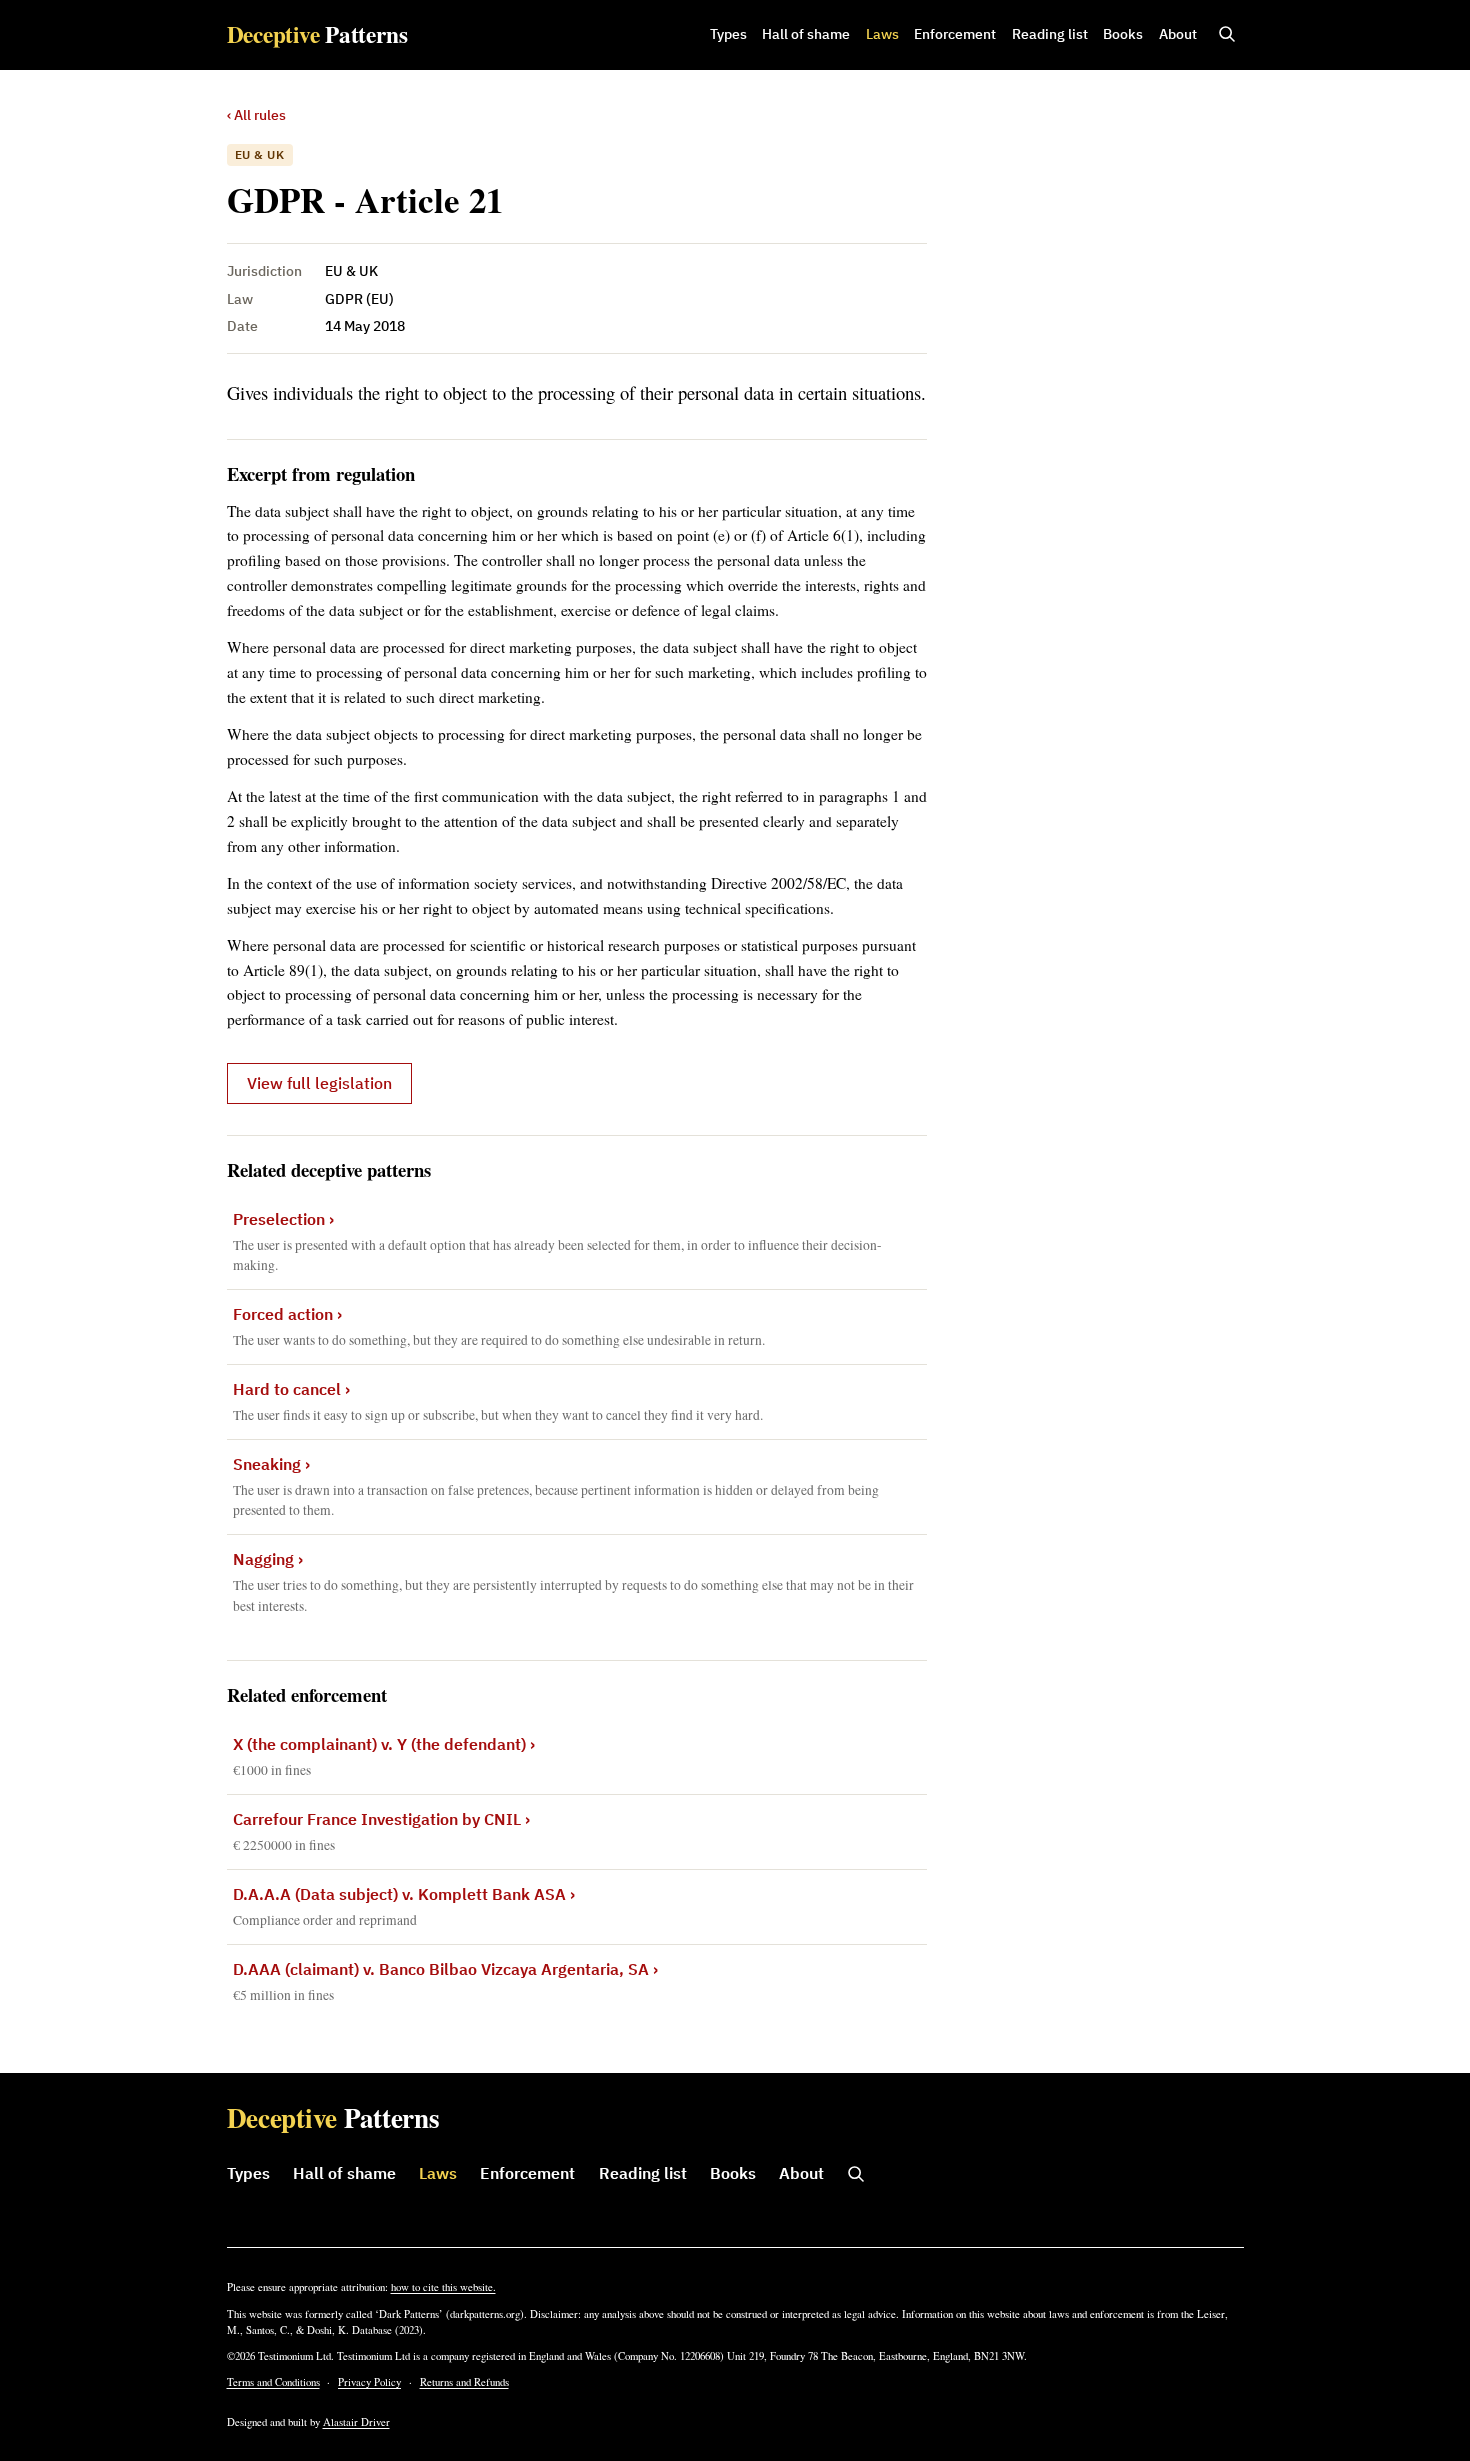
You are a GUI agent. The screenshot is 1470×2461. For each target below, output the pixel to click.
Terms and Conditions (273, 2382)
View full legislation (319, 1083)
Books (1123, 34)
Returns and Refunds (464, 2382)
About (1178, 34)
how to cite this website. (443, 2287)
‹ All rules (256, 115)
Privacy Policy (369, 2382)
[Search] (1227, 35)
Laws (882, 34)
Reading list (1050, 34)
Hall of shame (806, 34)
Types (728, 34)
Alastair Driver (356, 2422)
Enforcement (955, 34)
